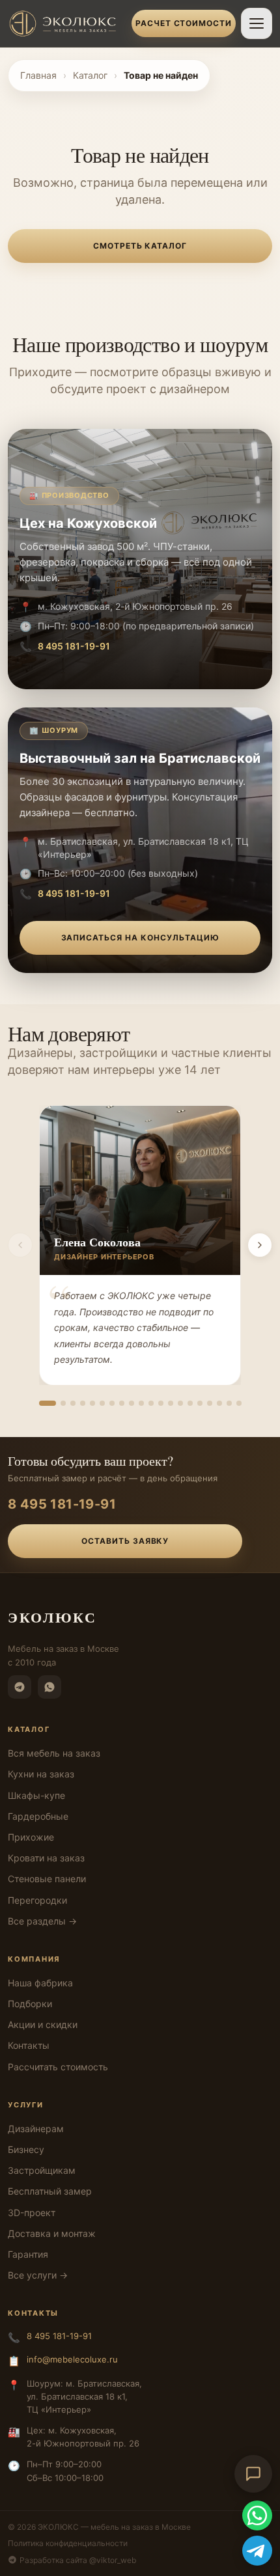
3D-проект (32, 2213)
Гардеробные (38, 1816)
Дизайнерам (36, 2129)
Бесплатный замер (50, 2191)
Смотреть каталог (140, 246)
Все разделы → (42, 1921)
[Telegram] (20, 1687)
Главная (38, 75)
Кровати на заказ (46, 1858)
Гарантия (28, 2254)
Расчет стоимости (184, 23)
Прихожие (31, 1837)
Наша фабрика (40, 1983)
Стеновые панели (47, 1879)
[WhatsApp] (49, 1687)
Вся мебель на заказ (54, 1753)
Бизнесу (26, 2149)
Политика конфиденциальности (68, 2543)
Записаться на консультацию (140, 938)
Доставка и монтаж (52, 2233)
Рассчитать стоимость (58, 2067)
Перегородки (37, 1900)
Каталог (90, 75)
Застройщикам (42, 2170)
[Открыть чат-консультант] (253, 2474)
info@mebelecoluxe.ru (72, 2359)
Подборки (30, 2004)
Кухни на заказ (41, 1774)
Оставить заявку (125, 1541)
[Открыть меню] (257, 23)
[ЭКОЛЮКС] (66, 23)
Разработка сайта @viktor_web (78, 2560)
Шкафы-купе (36, 1795)
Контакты (29, 2045)
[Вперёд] (260, 1245)
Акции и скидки (43, 2024)
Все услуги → (38, 2275)
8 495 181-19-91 (74, 646)
